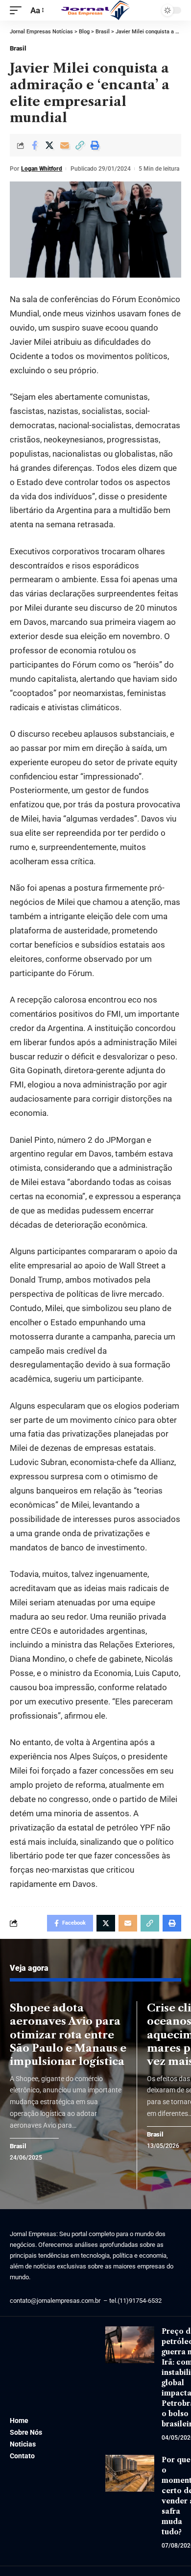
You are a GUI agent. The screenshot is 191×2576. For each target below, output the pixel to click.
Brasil (18, 48)
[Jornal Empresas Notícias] (95, 10)
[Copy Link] (80, 145)
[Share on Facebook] (34, 145)
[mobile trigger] (18, 11)
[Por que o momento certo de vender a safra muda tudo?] (130, 2473)
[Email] (65, 145)
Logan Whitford (42, 169)
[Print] (95, 145)
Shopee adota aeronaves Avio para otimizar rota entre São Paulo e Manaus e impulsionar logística (68, 2035)
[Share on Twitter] (49, 145)
